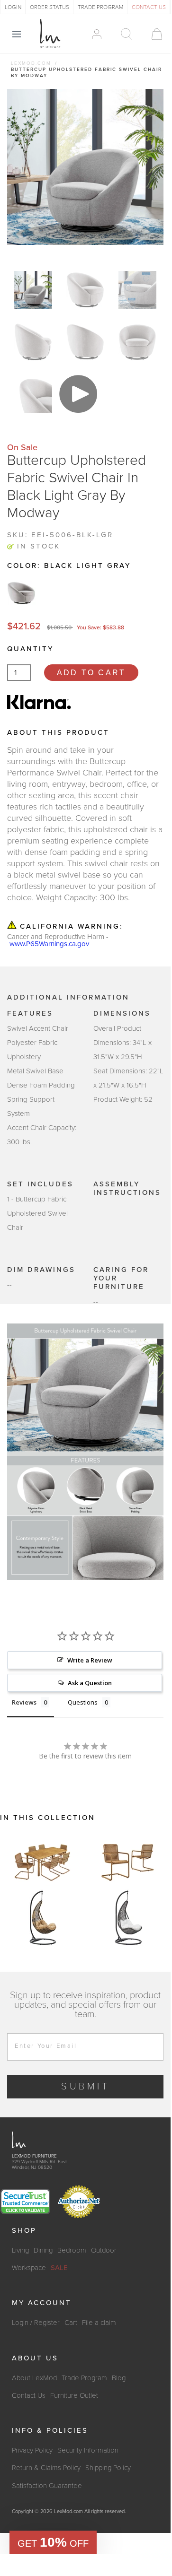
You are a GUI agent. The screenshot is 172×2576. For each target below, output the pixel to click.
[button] (53, 2542)
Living (20, 2250)
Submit (86, 2087)
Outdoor (104, 2250)
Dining (43, 2250)
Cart (71, 2323)
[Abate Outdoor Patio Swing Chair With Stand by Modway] (43, 1918)
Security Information (88, 2450)
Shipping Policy (108, 2468)
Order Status (50, 7)
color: (69, 566)
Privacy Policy (32, 2450)
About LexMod (34, 2378)
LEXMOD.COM (31, 63)
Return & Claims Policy (46, 2468)
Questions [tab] (83, 1702)
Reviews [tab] (24, 1702)
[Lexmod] (50, 34)
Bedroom (72, 2250)
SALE (59, 2268)
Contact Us (29, 2395)
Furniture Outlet (74, 2395)
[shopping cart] (152, 34)
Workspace (29, 2268)
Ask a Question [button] (90, 1683)
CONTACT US (149, 7)
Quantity (30, 649)
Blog (119, 2378)
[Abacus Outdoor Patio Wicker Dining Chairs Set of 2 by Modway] (128, 1861)
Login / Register (36, 2323)
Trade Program (84, 2378)
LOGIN (13, 7)
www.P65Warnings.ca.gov (49, 944)
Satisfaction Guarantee (47, 2486)
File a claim (99, 2323)
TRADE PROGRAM (100, 7)
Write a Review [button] (90, 1660)
